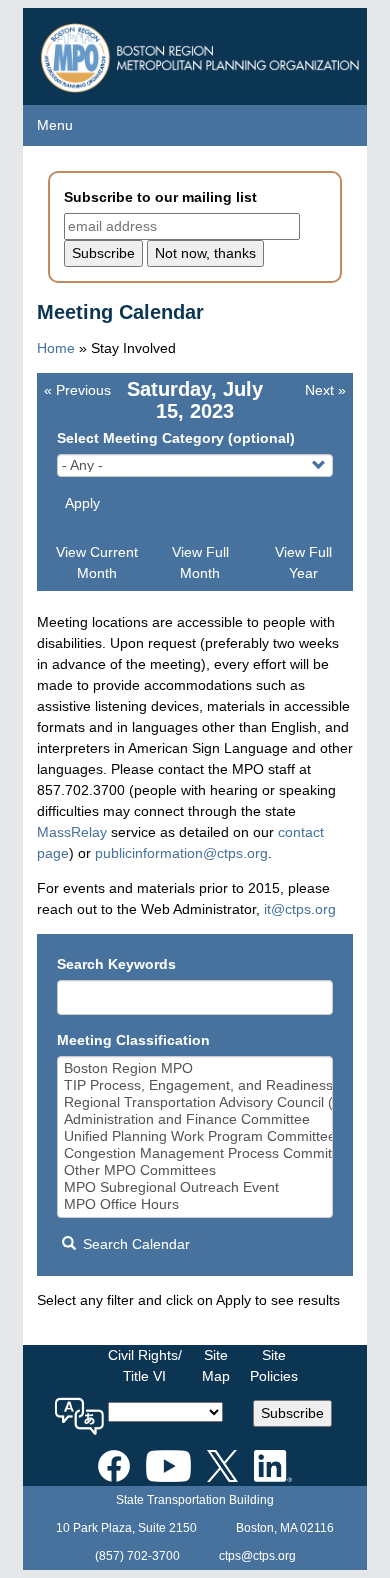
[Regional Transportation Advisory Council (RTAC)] (195, 1102)
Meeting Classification (133, 1040)
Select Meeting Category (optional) (176, 438)
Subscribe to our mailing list (160, 197)
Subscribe (292, 1413)
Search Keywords (116, 964)
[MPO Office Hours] (195, 1204)
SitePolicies (274, 1365)
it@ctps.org (300, 909)
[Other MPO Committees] (195, 1170)
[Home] (202, 52)
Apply (82, 503)
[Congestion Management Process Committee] (195, 1153)
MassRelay (72, 832)
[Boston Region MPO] (195, 1068)
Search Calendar (134, 1244)
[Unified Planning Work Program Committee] (195, 1136)
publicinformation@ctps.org (181, 853)
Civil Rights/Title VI (145, 1365)
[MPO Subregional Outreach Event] (195, 1187)
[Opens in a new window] (114, 1462)
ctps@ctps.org (257, 1556)
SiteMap (216, 1365)
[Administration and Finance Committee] (195, 1119)
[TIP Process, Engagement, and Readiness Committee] (195, 1085)
